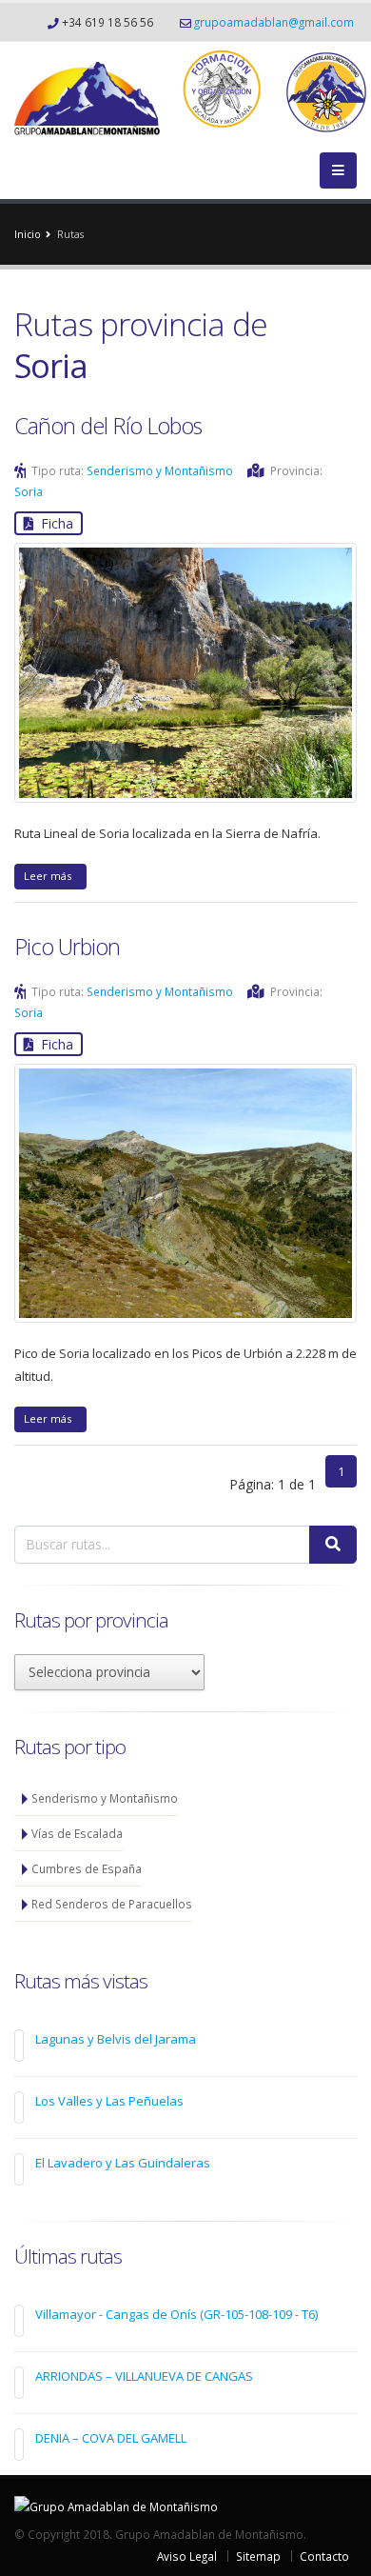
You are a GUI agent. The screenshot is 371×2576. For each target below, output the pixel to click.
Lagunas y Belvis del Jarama (116, 2039)
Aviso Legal (187, 2556)
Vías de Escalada (77, 1833)
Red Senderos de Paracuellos (112, 1904)
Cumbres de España (87, 1868)
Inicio (28, 234)
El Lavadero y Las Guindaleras (123, 2163)
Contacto (324, 2556)
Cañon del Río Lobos (108, 426)
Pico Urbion (67, 947)
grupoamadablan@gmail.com (274, 22)
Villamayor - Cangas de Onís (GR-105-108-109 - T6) (176, 2314)
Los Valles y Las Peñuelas (109, 2101)
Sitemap (258, 2556)
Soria (29, 491)
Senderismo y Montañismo (160, 470)
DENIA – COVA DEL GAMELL (111, 2438)
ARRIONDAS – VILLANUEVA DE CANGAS (144, 2376)
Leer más (50, 876)
